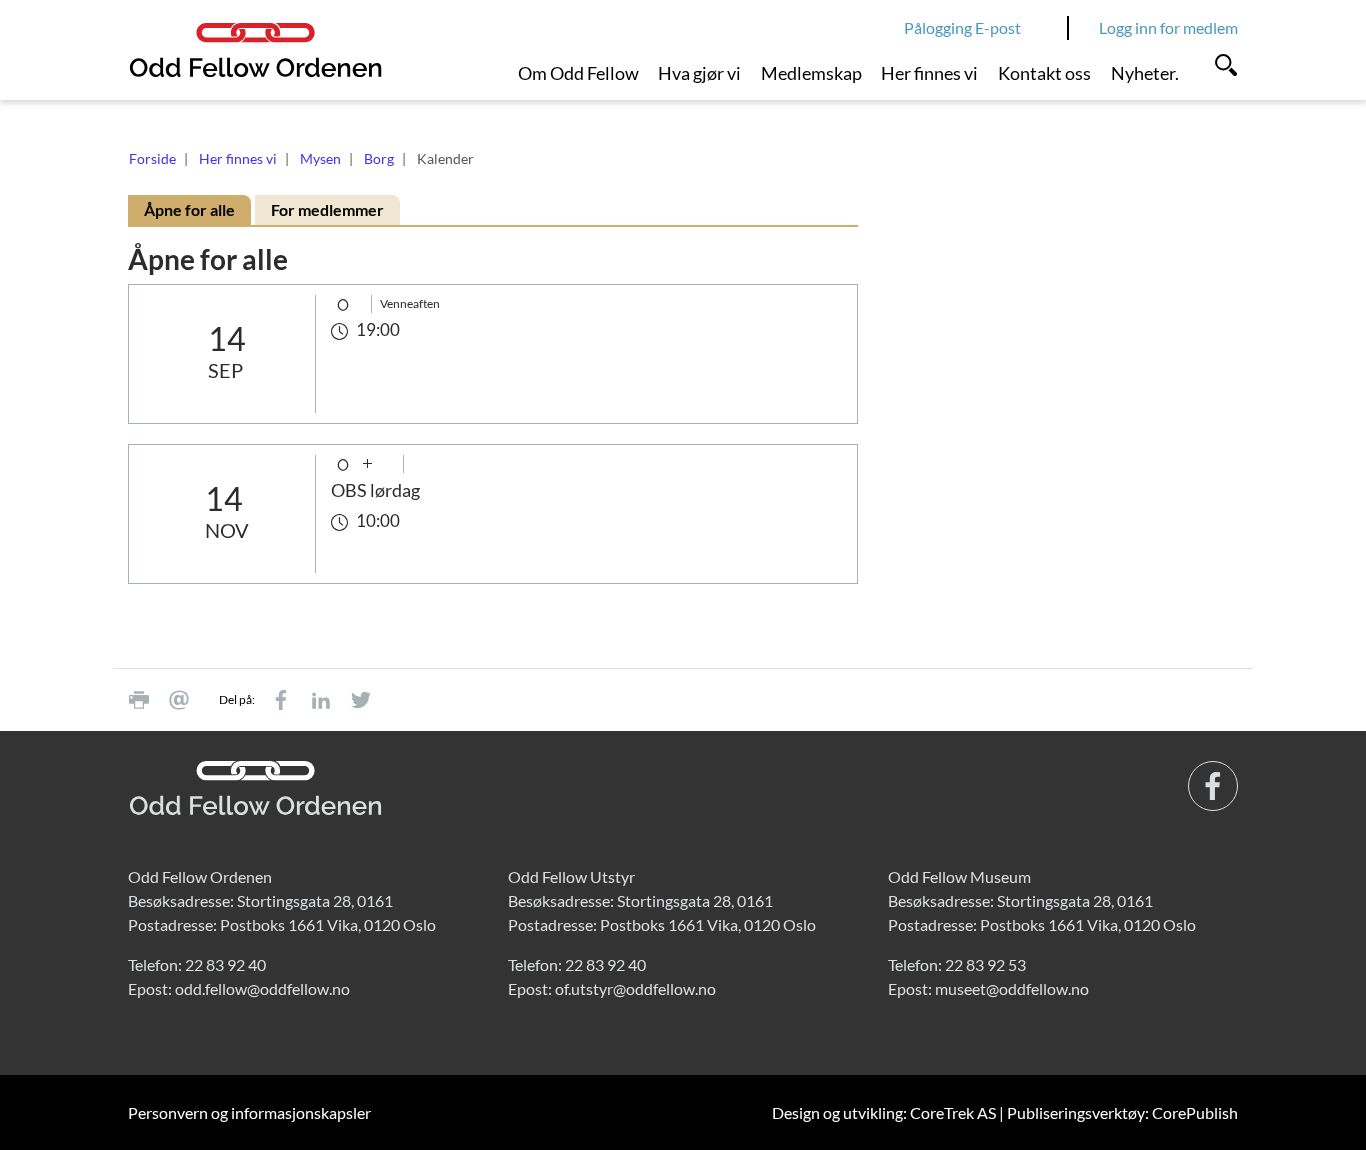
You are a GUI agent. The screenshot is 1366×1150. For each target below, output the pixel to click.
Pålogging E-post (962, 27)
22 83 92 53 (985, 964)
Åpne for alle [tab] (189, 209)
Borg (379, 158)
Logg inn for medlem (1168, 27)
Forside (152, 158)
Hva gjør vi (699, 73)
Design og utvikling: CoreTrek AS (884, 1112)
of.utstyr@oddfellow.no (635, 988)
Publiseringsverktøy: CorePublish (1122, 1112)
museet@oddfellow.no (1012, 988)
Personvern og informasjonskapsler (249, 1112)
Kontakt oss (1044, 73)
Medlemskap (811, 73)
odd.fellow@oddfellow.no (262, 988)
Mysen (320, 158)
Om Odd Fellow (578, 73)
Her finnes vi (929, 73)
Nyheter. (1145, 73)
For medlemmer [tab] (327, 209)
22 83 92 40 (225, 964)
